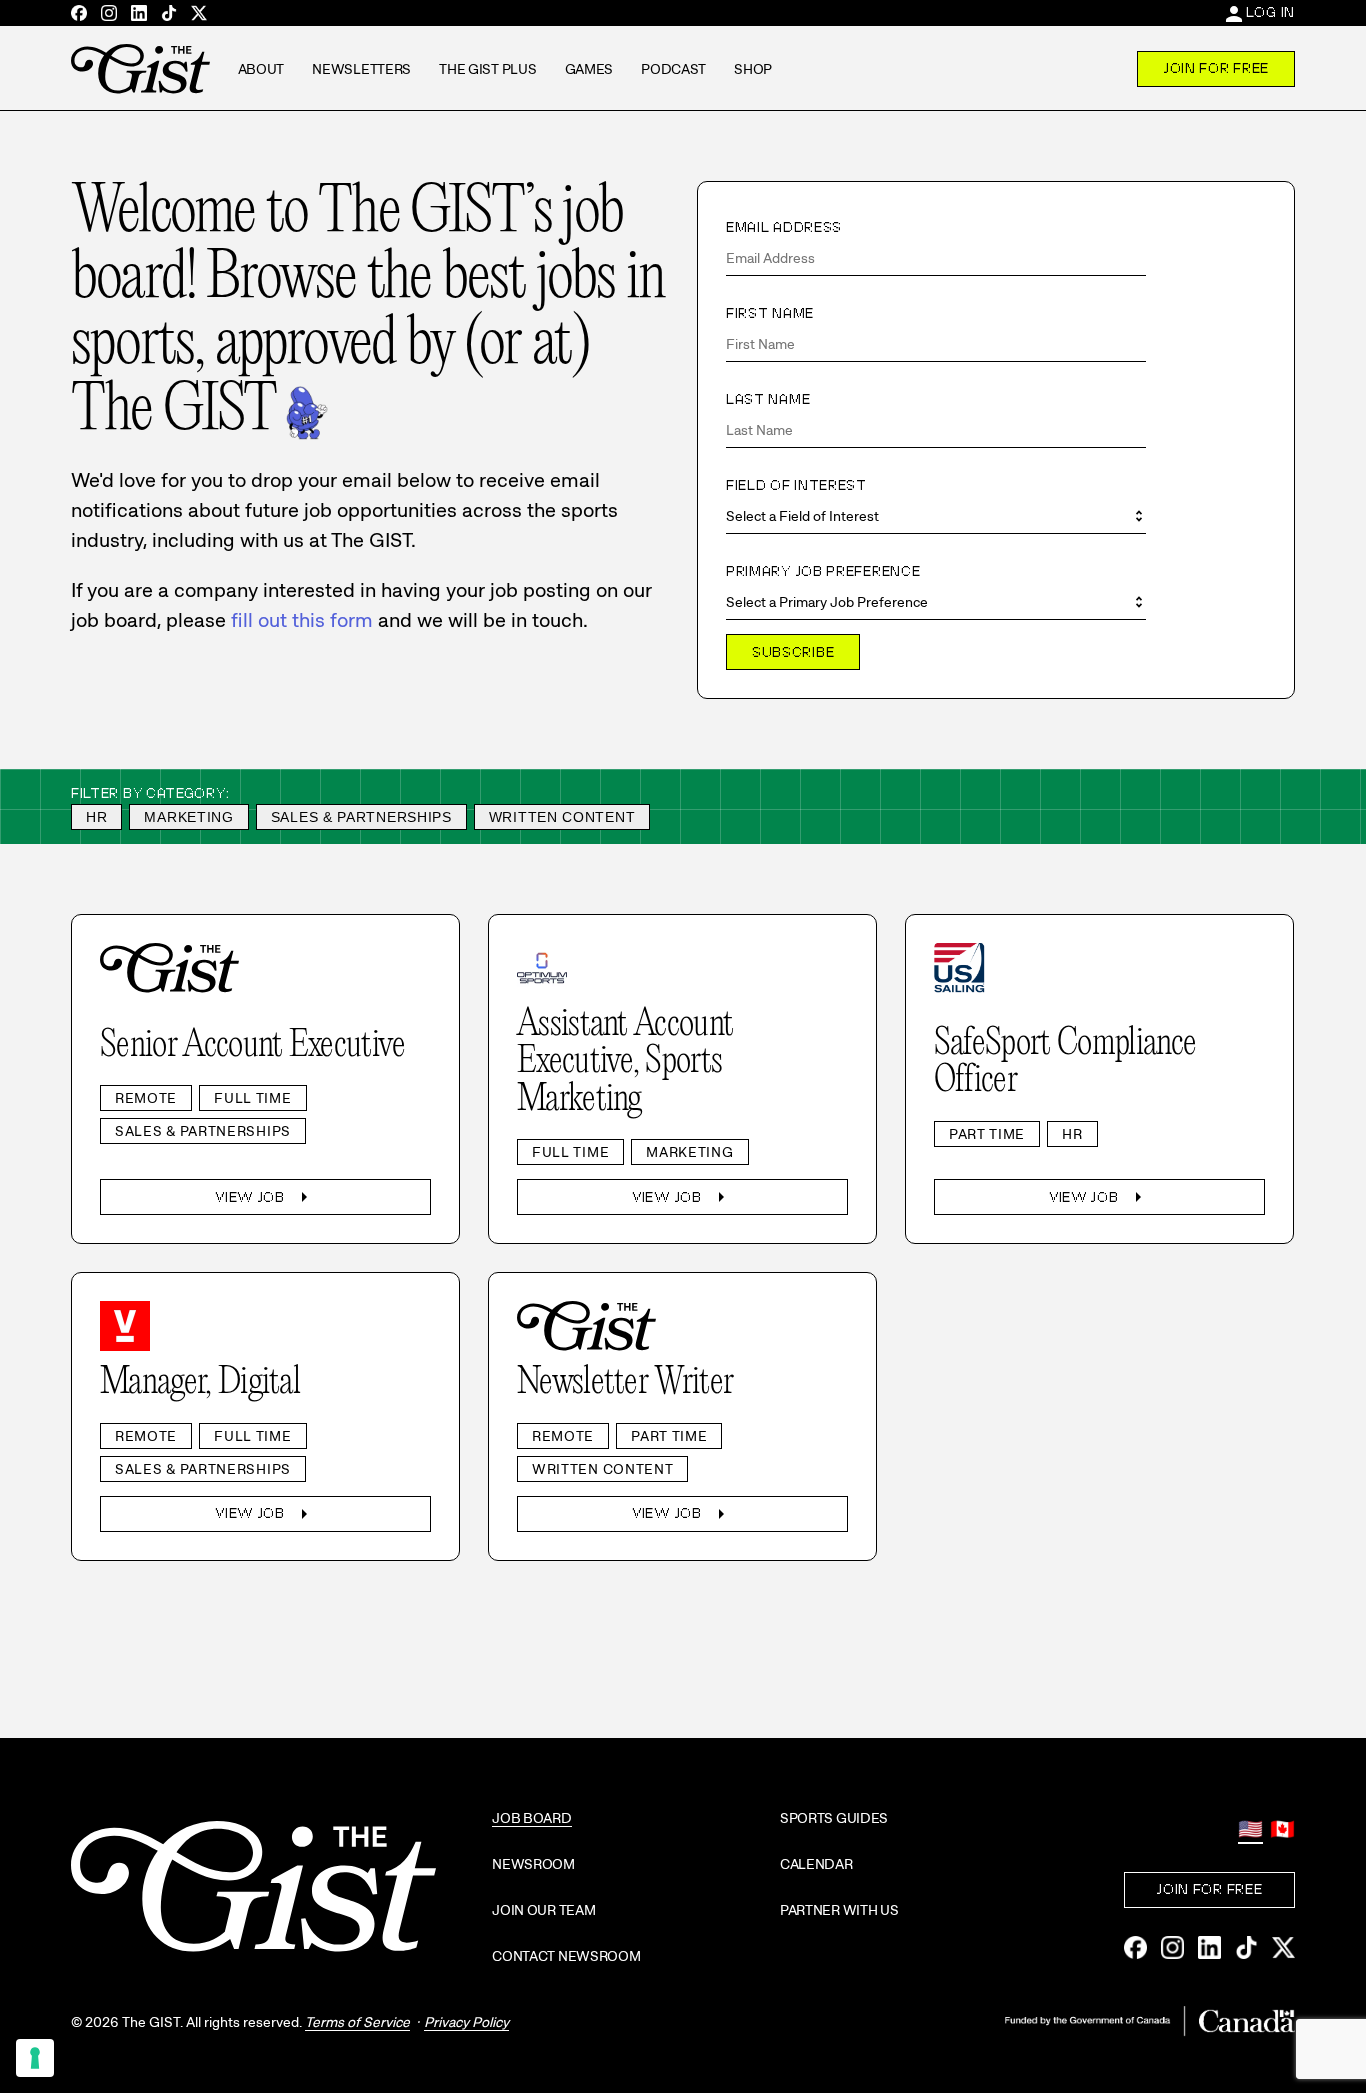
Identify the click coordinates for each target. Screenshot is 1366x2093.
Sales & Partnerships (361, 817)
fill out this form (302, 620)
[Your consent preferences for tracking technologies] (35, 2058)
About (261, 69)
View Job (265, 1197)
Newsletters (361, 69)
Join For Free (1216, 68)
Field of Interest (796, 485)
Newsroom (533, 1864)
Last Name (768, 399)
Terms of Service (357, 2022)
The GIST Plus (487, 69)
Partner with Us (839, 1910)
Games (589, 69)
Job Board (531, 1818)
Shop (753, 69)
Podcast (673, 69)
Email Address (784, 227)
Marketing (188, 817)
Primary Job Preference (823, 571)
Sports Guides (834, 1818)
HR (96, 817)
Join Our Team (543, 1910)
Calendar (816, 1864)
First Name (770, 313)
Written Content (562, 817)
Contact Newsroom (566, 1956)
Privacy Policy (466, 2022)
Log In (1270, 12)
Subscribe (793, 652)
